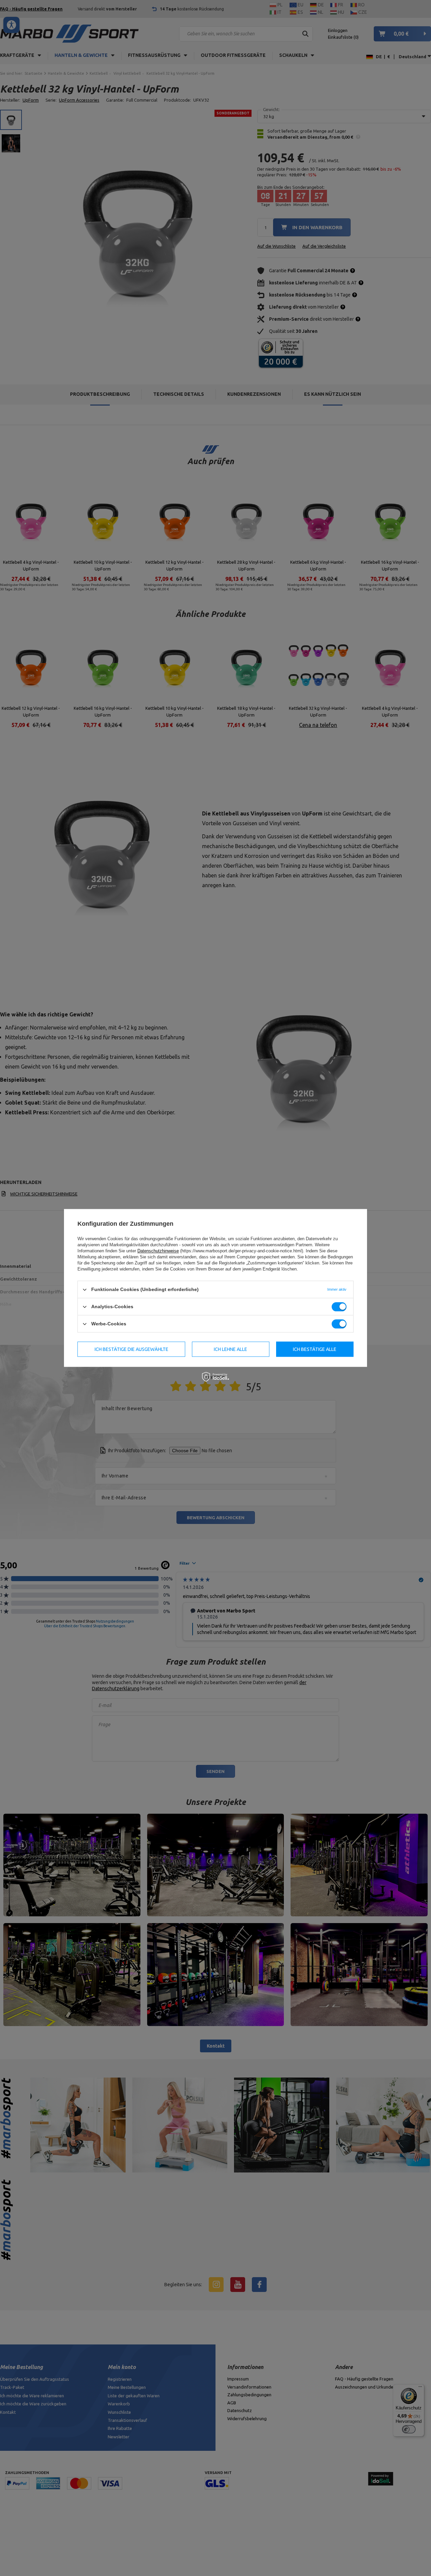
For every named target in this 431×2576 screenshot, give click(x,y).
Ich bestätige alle (315, 1349)
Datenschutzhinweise (158, 1251)
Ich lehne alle (230, 1349)
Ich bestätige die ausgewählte (131, 1349)
